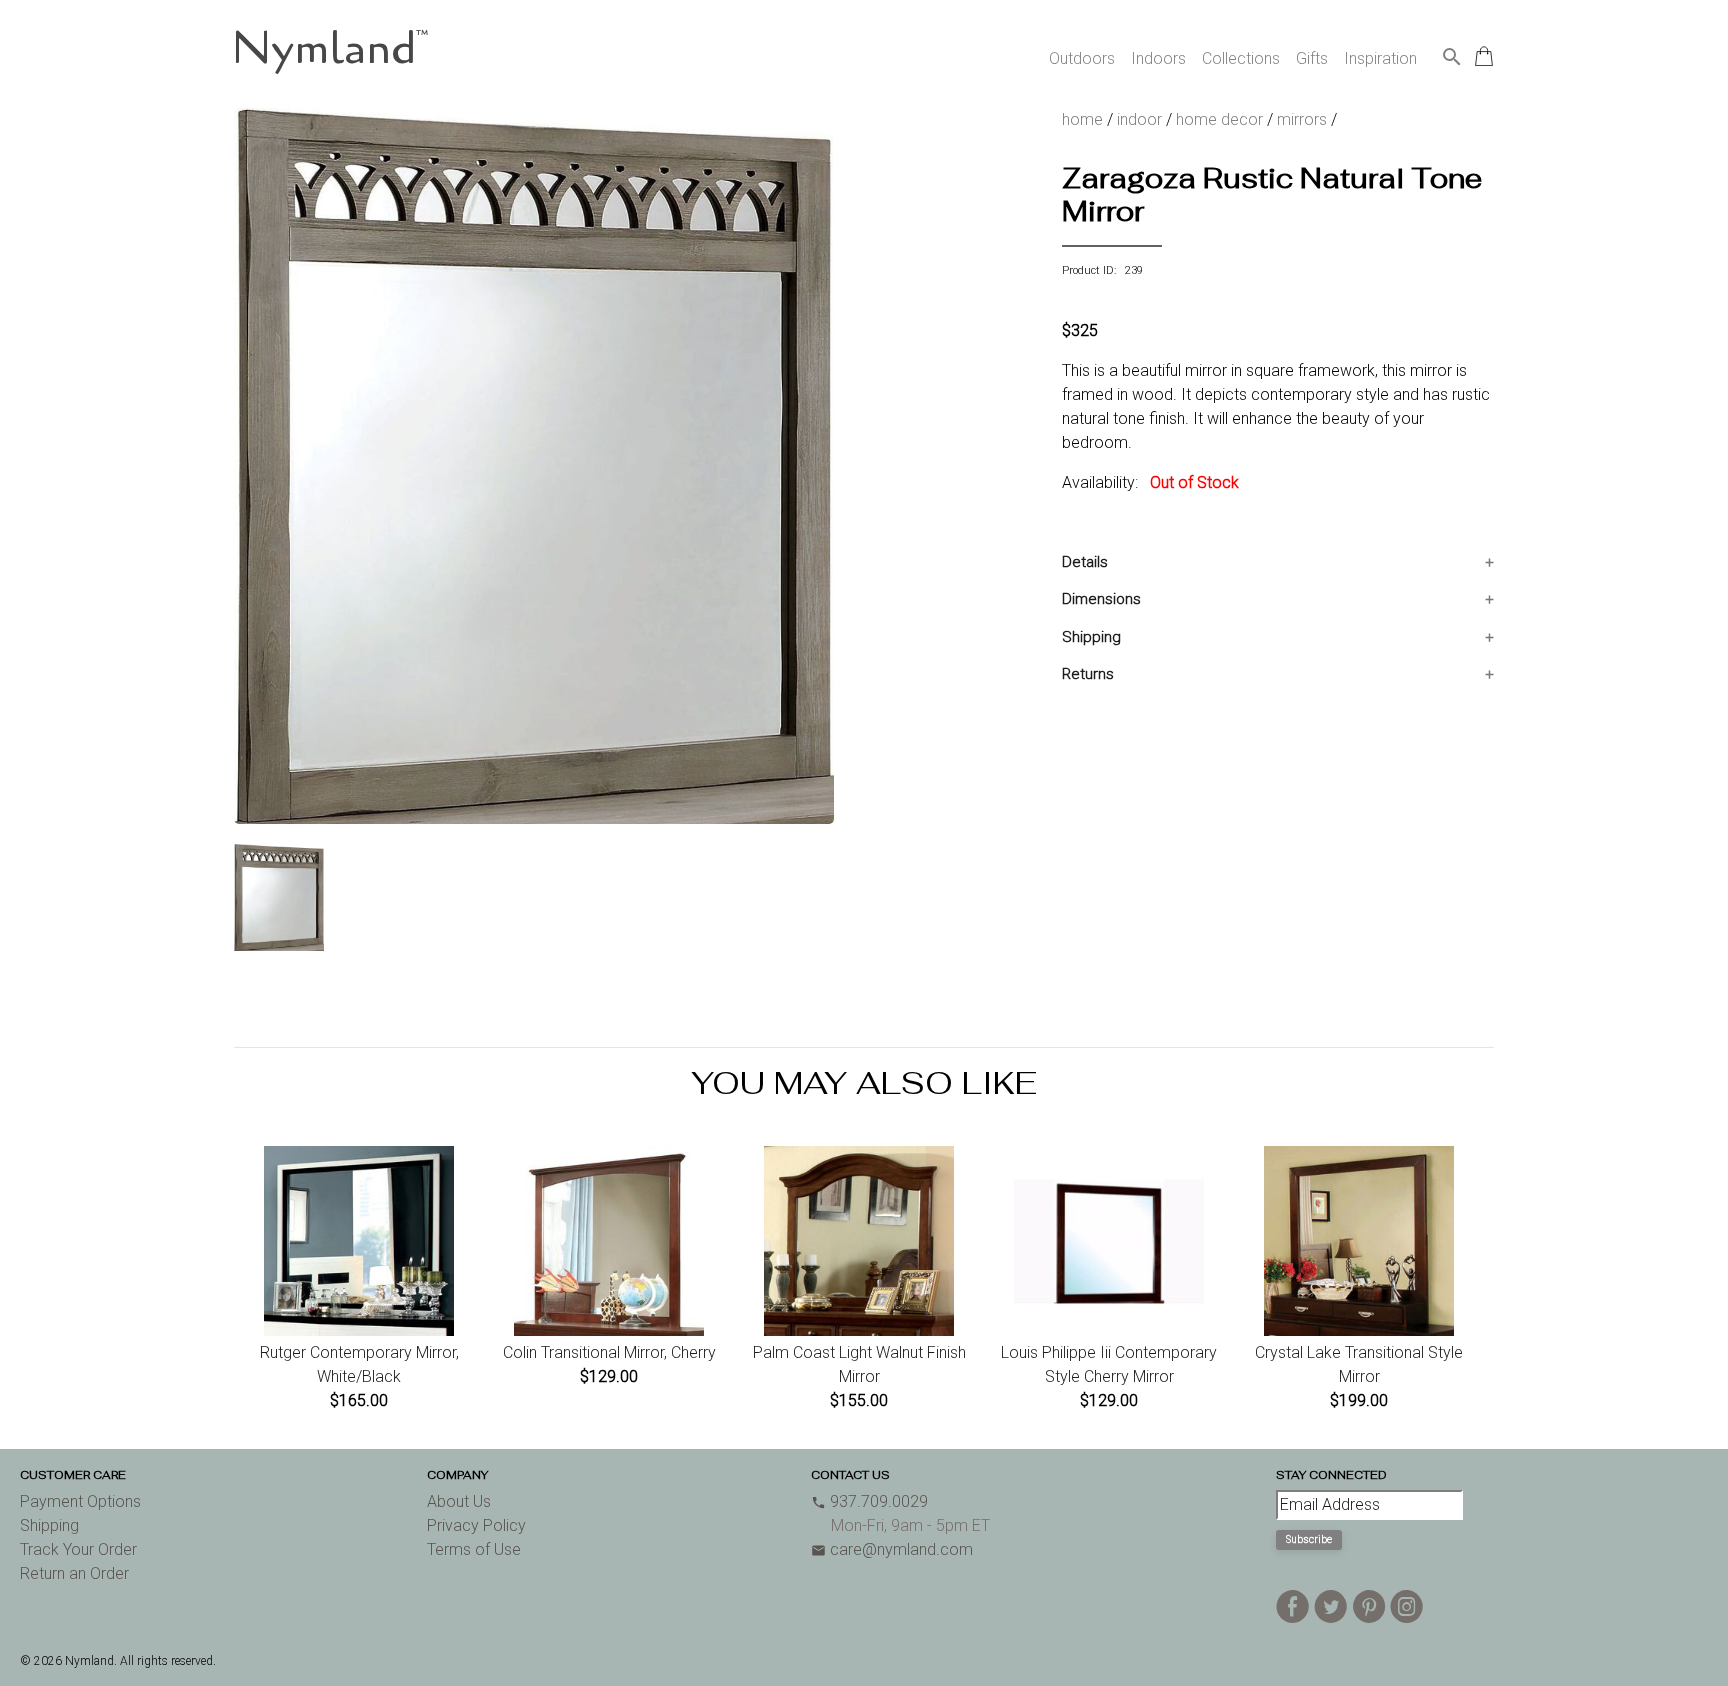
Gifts (1312, 58)
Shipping (1091, 637)
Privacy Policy (476, 1525)
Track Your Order (78, 1549)
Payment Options (80, 1501)
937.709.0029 (869, 1501)
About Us (459, 1501)
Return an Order (74, 1573)
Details (1085, 562)
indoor (1139, 119)
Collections (1241, 58)
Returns (1088, 674)
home (1082, 119)
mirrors (1302, 119)
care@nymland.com (892, 1549)
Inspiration (1380, 58)
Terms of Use (474, 1549)
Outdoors (1082, 58)
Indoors (1158, 58)
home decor (1219, 119)
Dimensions (1101, 599)
